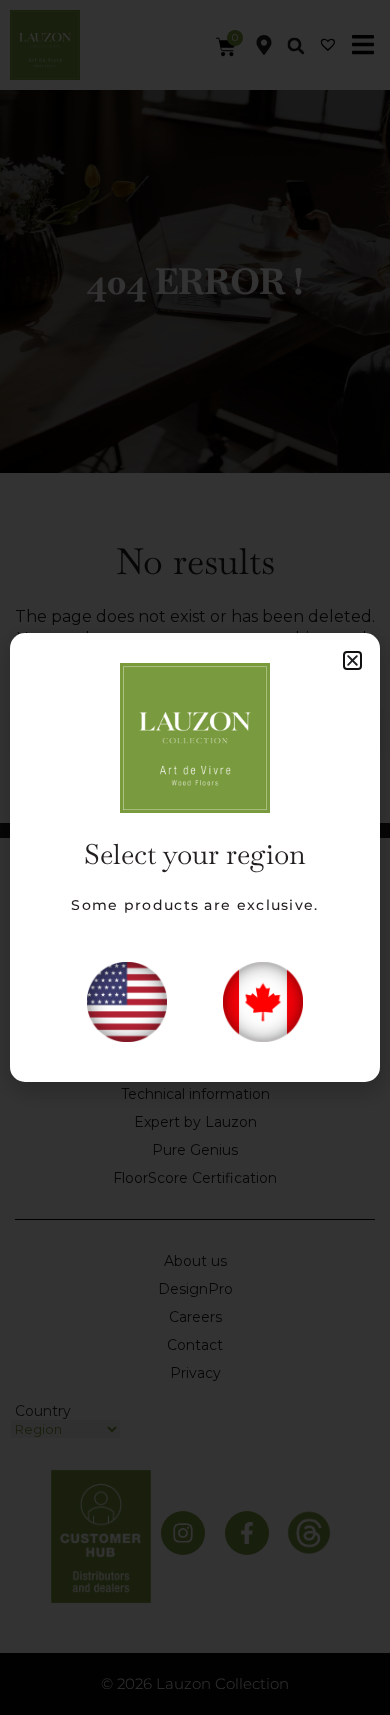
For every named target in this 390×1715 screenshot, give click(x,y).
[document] (195, 857)
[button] (352, 660)
